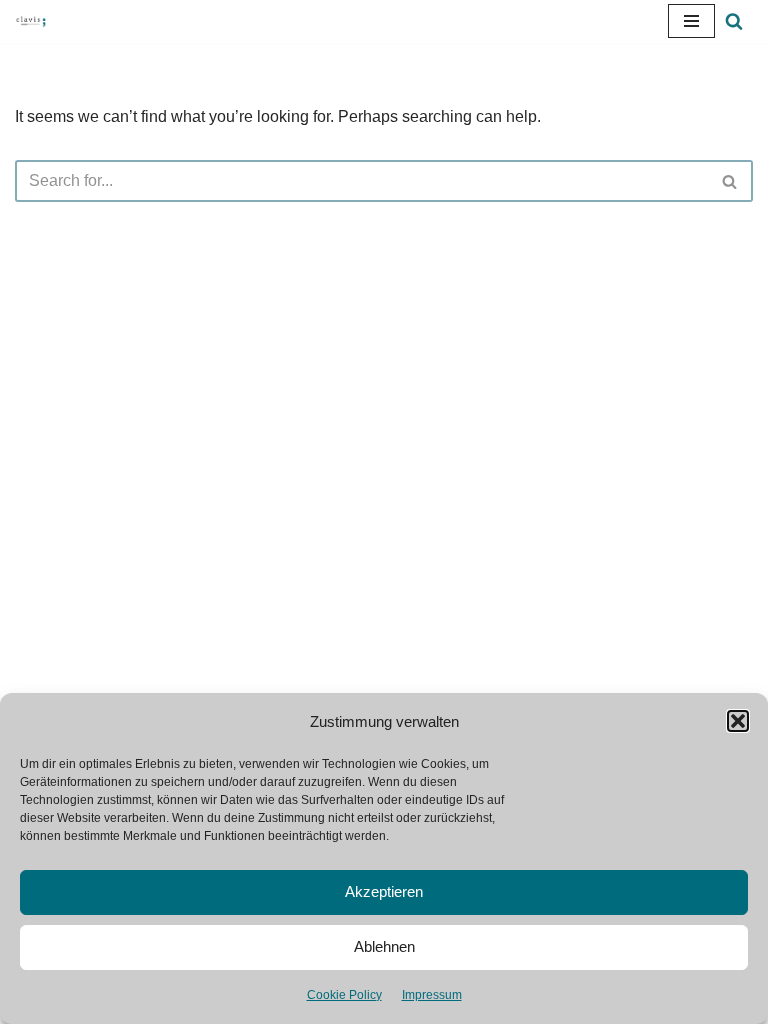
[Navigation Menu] (691, 21)
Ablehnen (384, 946)
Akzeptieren (384, 891)
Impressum (432, 995)
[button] (738, 721)
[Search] (734, 21)
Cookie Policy (344, 995)
